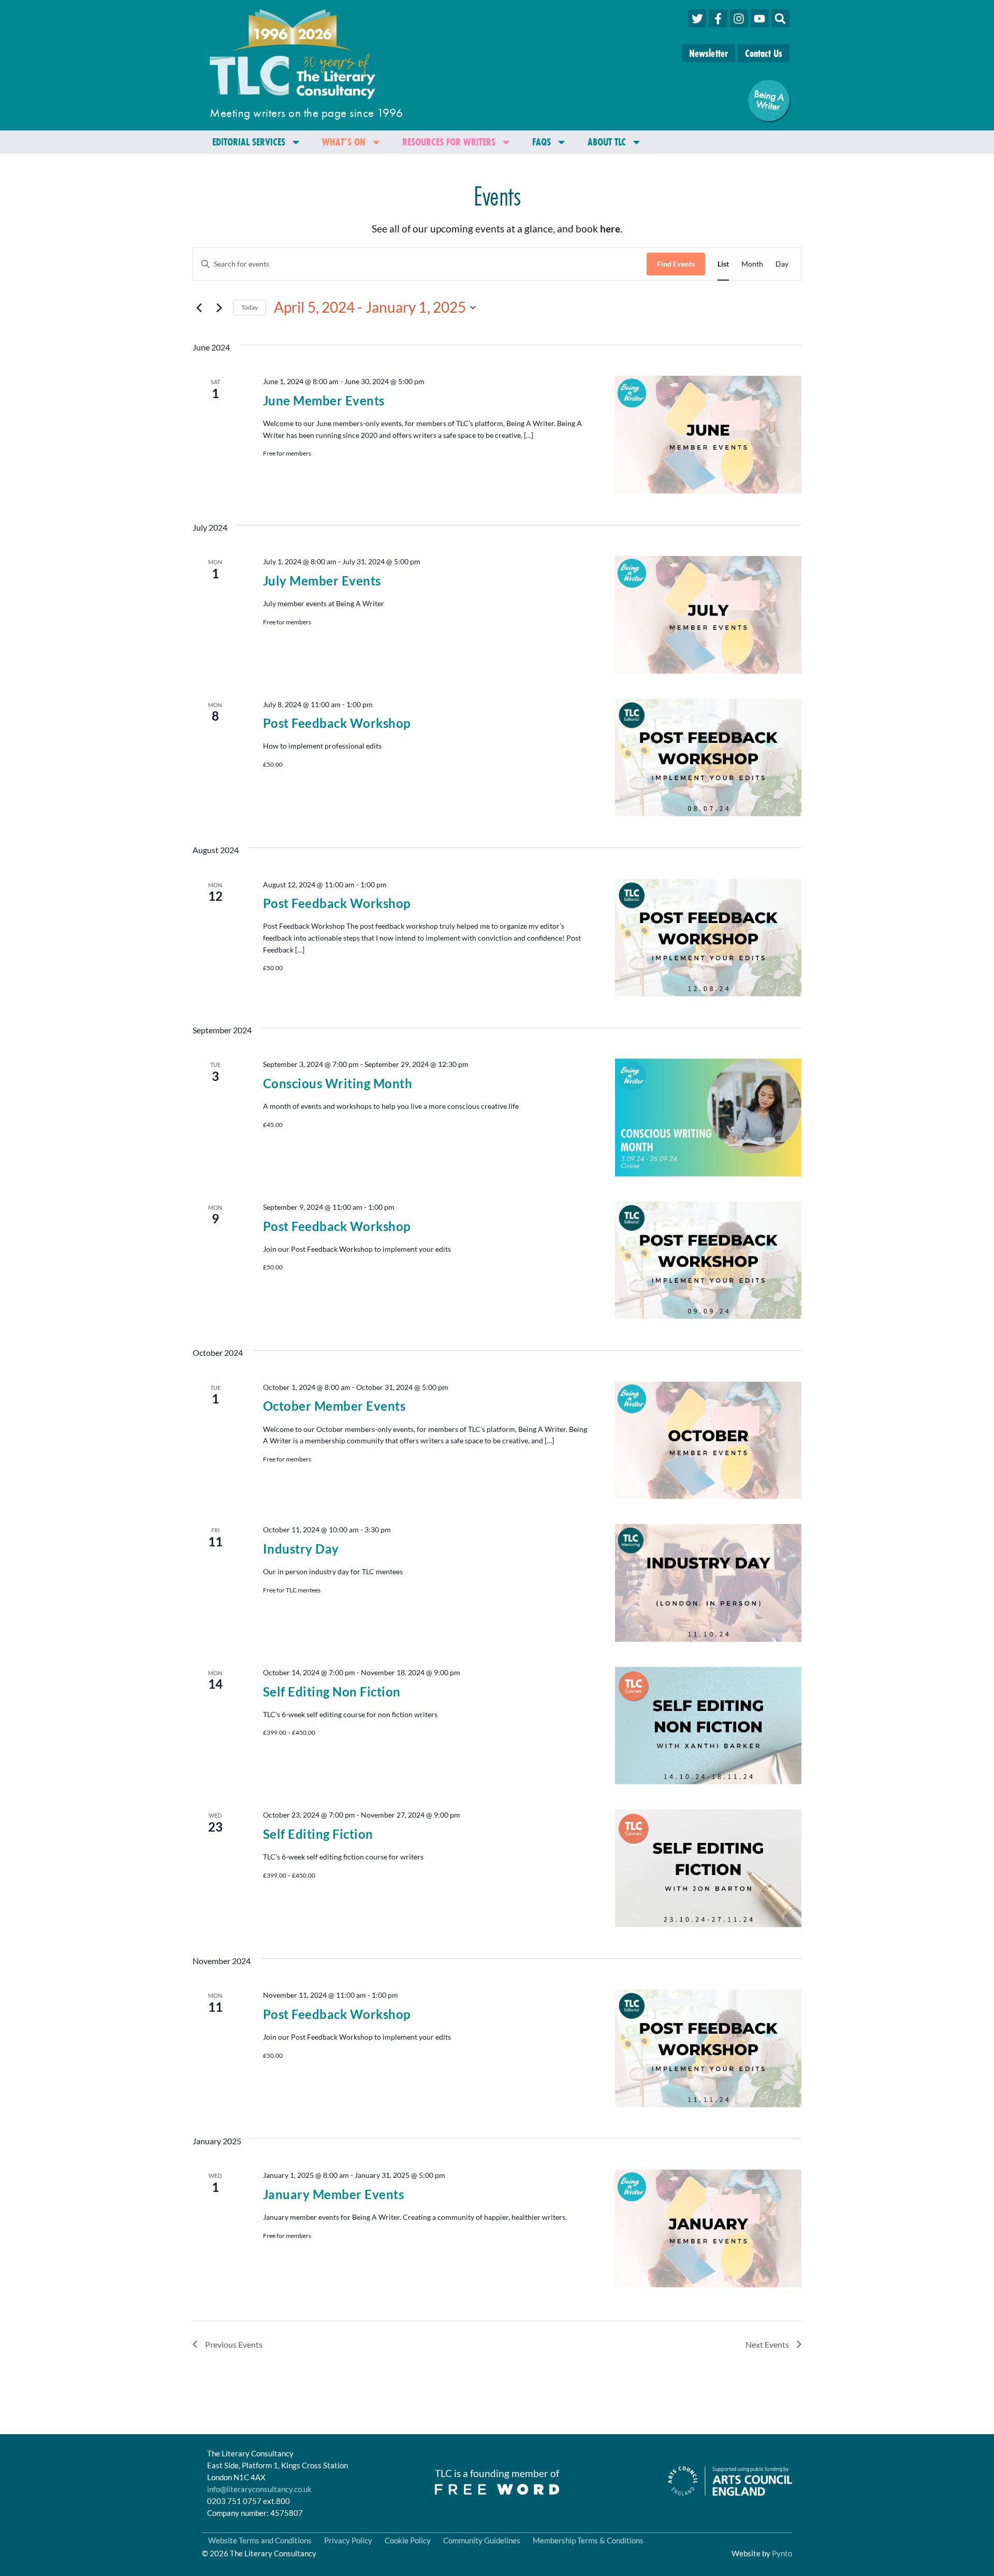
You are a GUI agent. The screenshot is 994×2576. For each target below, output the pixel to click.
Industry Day (301, 1549)
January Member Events (334, 2194)
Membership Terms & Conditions (588, 2540)
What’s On (344, 142)
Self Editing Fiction (318, 1834)
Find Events (676, 264)
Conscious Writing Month (338, 1083)
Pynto (782, 2553)
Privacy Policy (348, 2540)
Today (250, 307)
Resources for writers (449, 142)
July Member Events (322, 581)
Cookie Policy (408, 2540)
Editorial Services (249, 142)
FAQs (542, 142)
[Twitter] (697, 18)
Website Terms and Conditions (260, 2540)
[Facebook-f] (718, 18)
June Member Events (324, 400)
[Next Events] (219, 308)
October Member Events (334, 1406)
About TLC (607, 142)
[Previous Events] (199, 308)
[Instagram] (739, 18)
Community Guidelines (482, 2540)
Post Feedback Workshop (337, 723)
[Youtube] (760, 18)
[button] (780, 18)
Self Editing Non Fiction (332, 1692)
